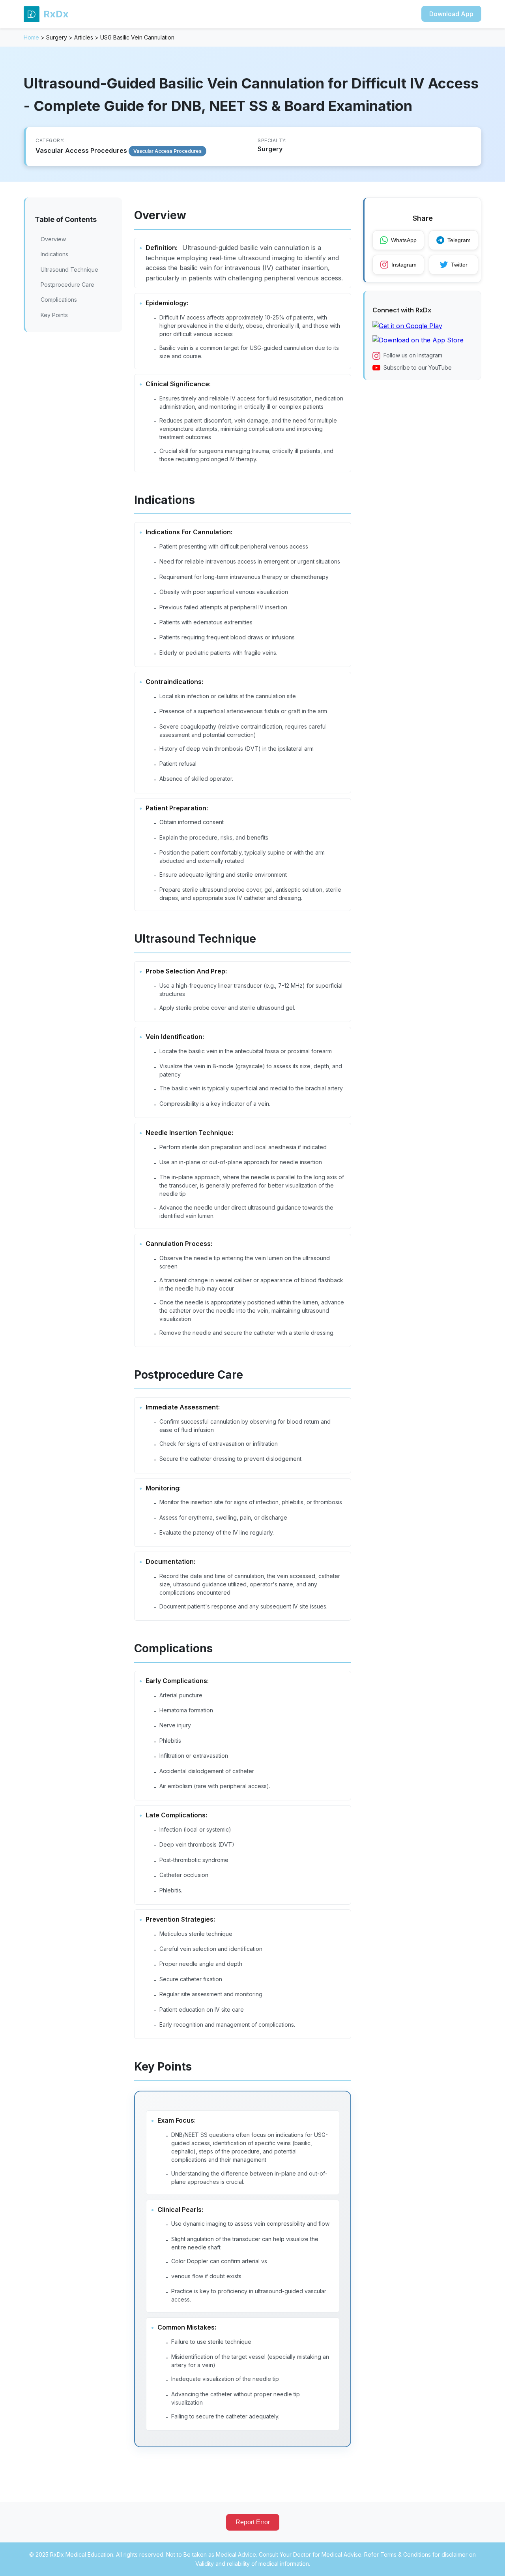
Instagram (404, 265)
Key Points (54, 315)
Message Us (462, 2562)
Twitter (459, 265)
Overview (53, 239)
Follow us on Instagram (413, 356)
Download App (451, 14)
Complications (59, 300)
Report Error (253, 2522)
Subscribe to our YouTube (418, 367)
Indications (54, 254)
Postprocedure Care (67, 285)
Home (31, 37)
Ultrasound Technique (69, 270)
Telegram (459, 240)
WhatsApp (404, 240)
